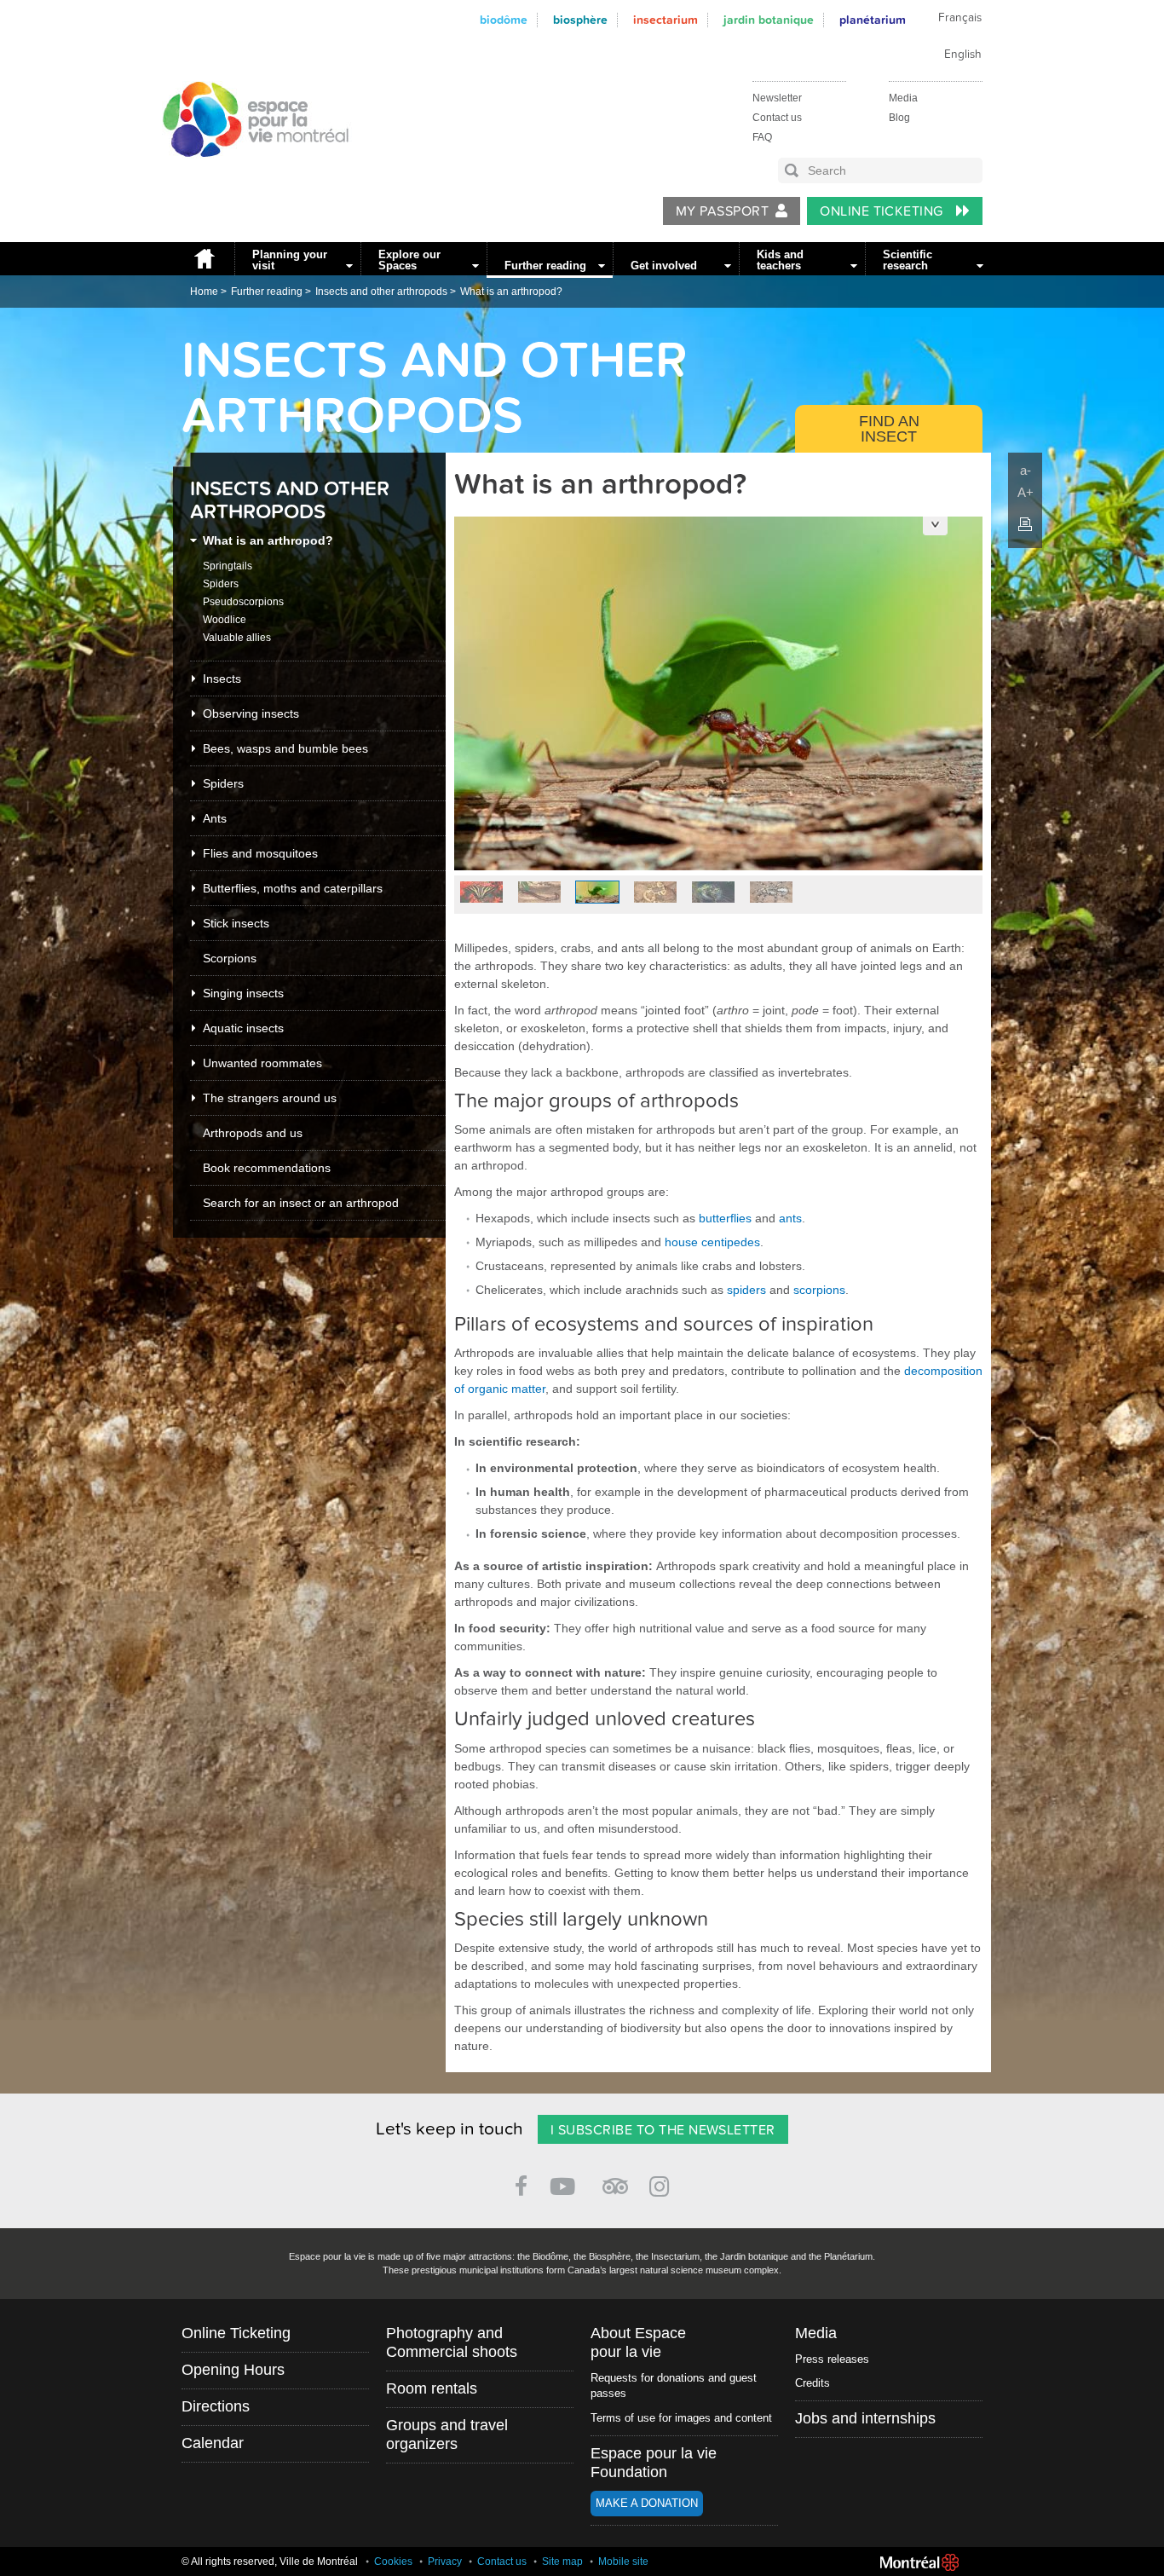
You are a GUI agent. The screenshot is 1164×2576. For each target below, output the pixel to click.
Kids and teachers (780, 260)
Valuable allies (237, 638)
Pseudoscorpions (243, 602)
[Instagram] (663, 2183)
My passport (722, 211)
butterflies (725, 1218)
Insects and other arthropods (381, 292)
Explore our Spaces (409, 260)
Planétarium (873, 20)
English (963, 55)
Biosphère (580, 20)
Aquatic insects (243, 1028)
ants (790, 1218)
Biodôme (504, 20)
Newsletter (777, 98)
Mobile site (623, 2562)
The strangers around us (270, 1098)
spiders (746, 1290)
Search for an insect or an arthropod (301, 1203)
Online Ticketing (883, 211)
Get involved (664, 266)
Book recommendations (267, 1168)
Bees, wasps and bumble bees (285, 748)
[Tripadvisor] (615, 2179)
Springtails (228, 566)
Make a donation (647, 2503)
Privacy (445, 2562)
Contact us (777, 118)
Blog (899, 118)
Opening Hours (233, 2370)
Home (204, 259)
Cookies (393, 2562)
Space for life (250, 173)
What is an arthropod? (511, 292)
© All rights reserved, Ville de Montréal (270, 2562)
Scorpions (230, 958)
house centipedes (712, 1242)
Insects (222, 679)
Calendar (213, 2443)
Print (1025, 524)
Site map (562, 2562)
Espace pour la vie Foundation (654, 2463)
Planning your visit (290, 260)
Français (960, 18)
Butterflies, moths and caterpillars (293, 888)
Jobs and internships (865, 2418)
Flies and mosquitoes (260, 853)
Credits (812, 2383)
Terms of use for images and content (681, 2418)
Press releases (832, 2359)
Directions (216, 2406)
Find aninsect (889, 429)
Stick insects (236, 923)
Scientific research (908, 260)
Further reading (545, 266)
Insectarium (666, 20)
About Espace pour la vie (638, 2342)
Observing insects (251, 713)
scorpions (819, 1290)
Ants (215, 818)
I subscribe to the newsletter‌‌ (663, 2130)
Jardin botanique (769, 20)
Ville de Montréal (919, 2562)
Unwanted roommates (262, 1063)
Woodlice (225, 620)
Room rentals (432, 2388)
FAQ (762, 137)
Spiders (221, 584)
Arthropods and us (253, 1133)
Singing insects (243, 993)
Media (903, 98)
